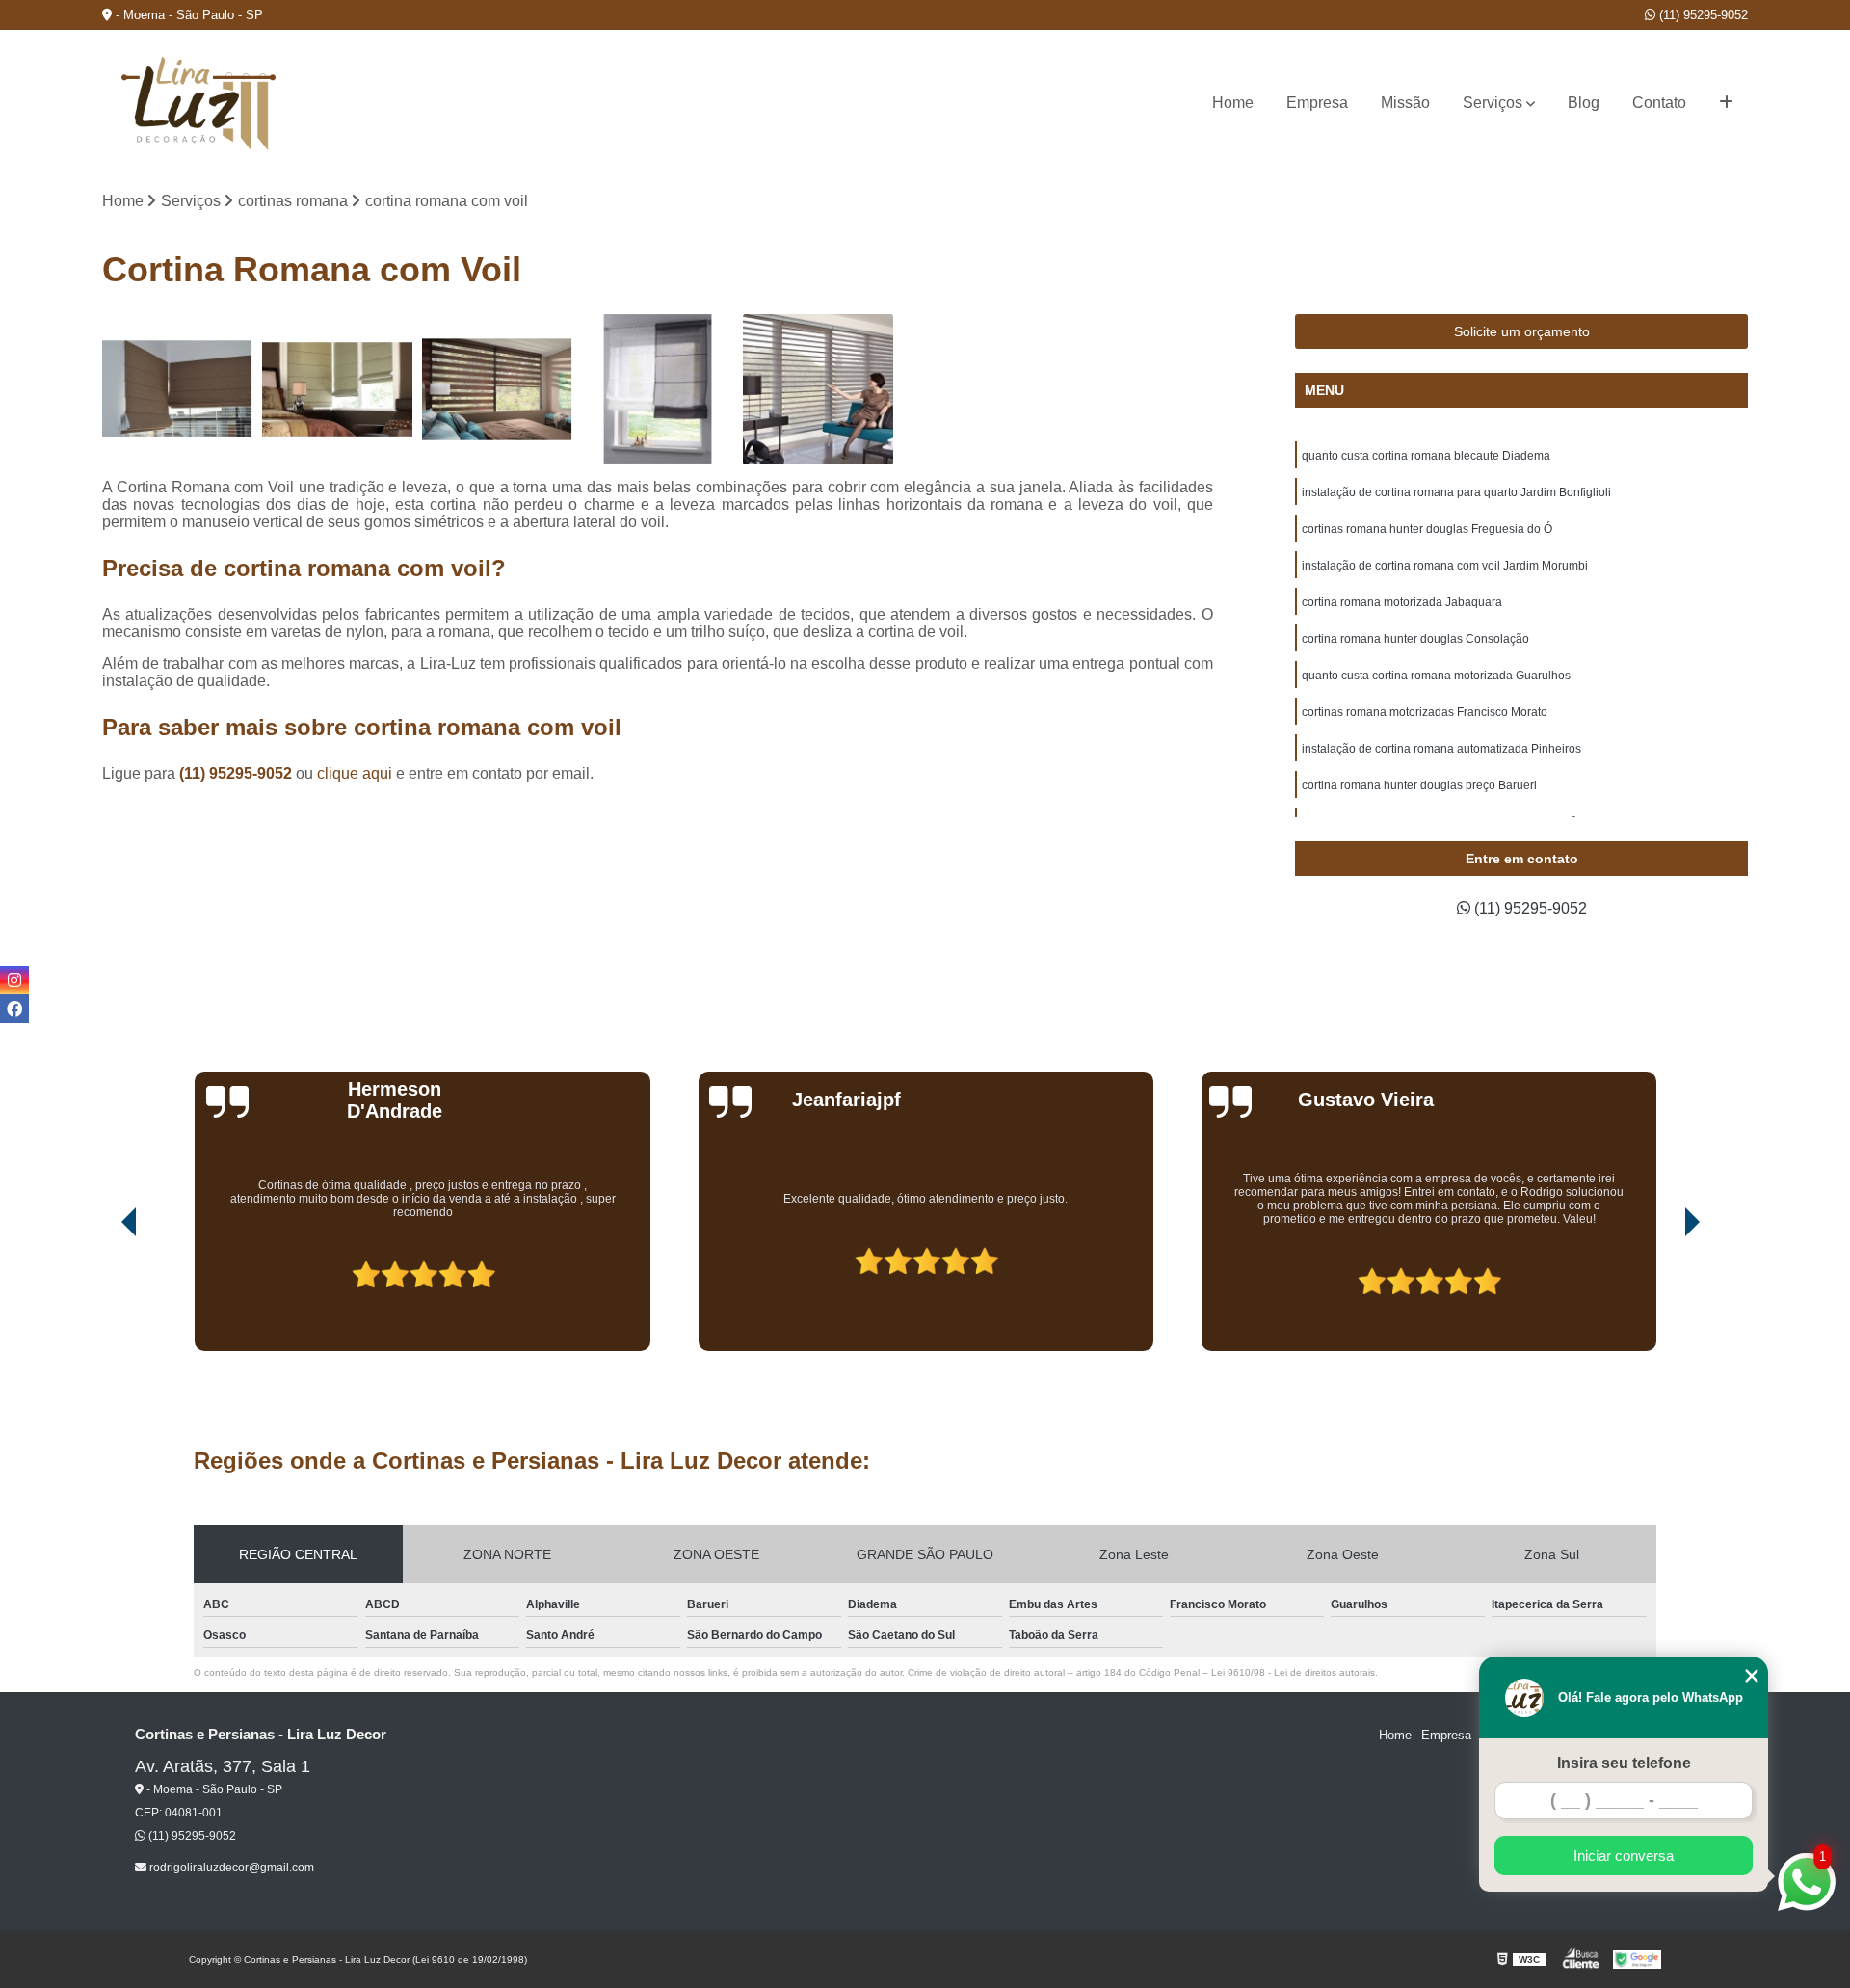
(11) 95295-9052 (1702, 15)
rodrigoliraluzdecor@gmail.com (230, 1868)
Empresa (1317, 103)
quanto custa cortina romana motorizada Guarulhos (1436, 676)
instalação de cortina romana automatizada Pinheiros (1441, 749)
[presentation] (102, 1296)
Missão (1405, 103)
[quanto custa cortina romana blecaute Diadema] (177, 389)
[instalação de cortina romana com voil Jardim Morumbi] (657, 389)
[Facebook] (14, 1009)
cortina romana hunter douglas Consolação (1415, 639)
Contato (1659, 103)
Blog (1584, 103)
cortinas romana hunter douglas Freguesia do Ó (1427, 529)
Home (1233, 103)
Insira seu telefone (1624, 1763)
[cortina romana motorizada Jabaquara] (818, 389)
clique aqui (355, 773)
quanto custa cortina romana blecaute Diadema (1426, 456)
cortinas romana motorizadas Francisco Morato (1425, 712)
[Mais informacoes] (1726, 103)
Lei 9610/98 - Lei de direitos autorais (1293, 1672)
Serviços (1493, 103)
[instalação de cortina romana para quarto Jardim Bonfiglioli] (337, 389)
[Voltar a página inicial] (198, 104)
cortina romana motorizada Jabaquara (1402, 602)
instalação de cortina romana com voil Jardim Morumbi (1445, 566)
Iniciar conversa (1624, 1855)
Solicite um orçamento (1522, 331)
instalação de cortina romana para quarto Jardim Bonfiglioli (1456, 492)
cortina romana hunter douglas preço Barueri (1419, 785)
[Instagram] (14, 980)
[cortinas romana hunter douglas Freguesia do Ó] (497, 389)
